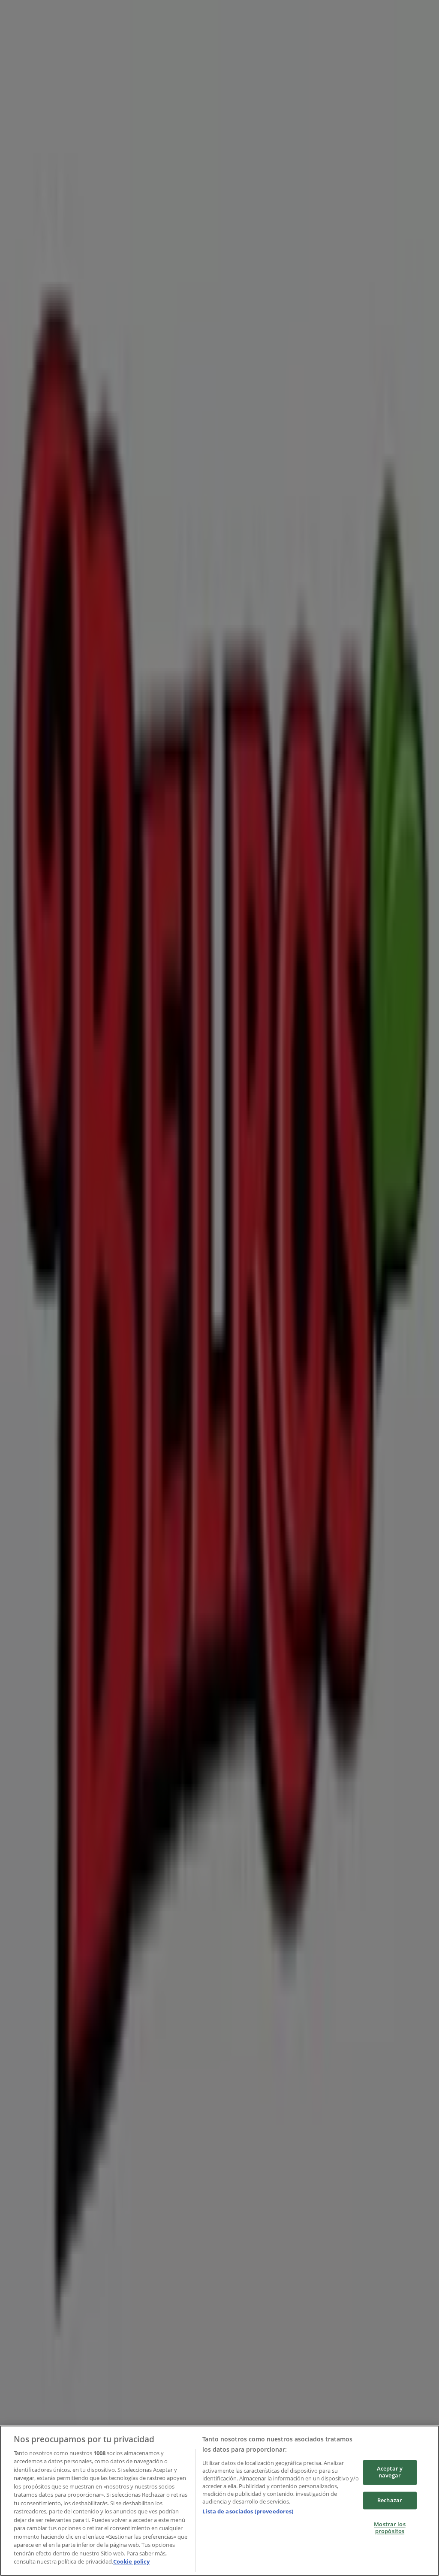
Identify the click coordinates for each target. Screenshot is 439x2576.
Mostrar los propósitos (389, 2528)
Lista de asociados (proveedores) (248, 2511)
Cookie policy (131, 2561)
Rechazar (390, 2500)
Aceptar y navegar (390, 2472)
